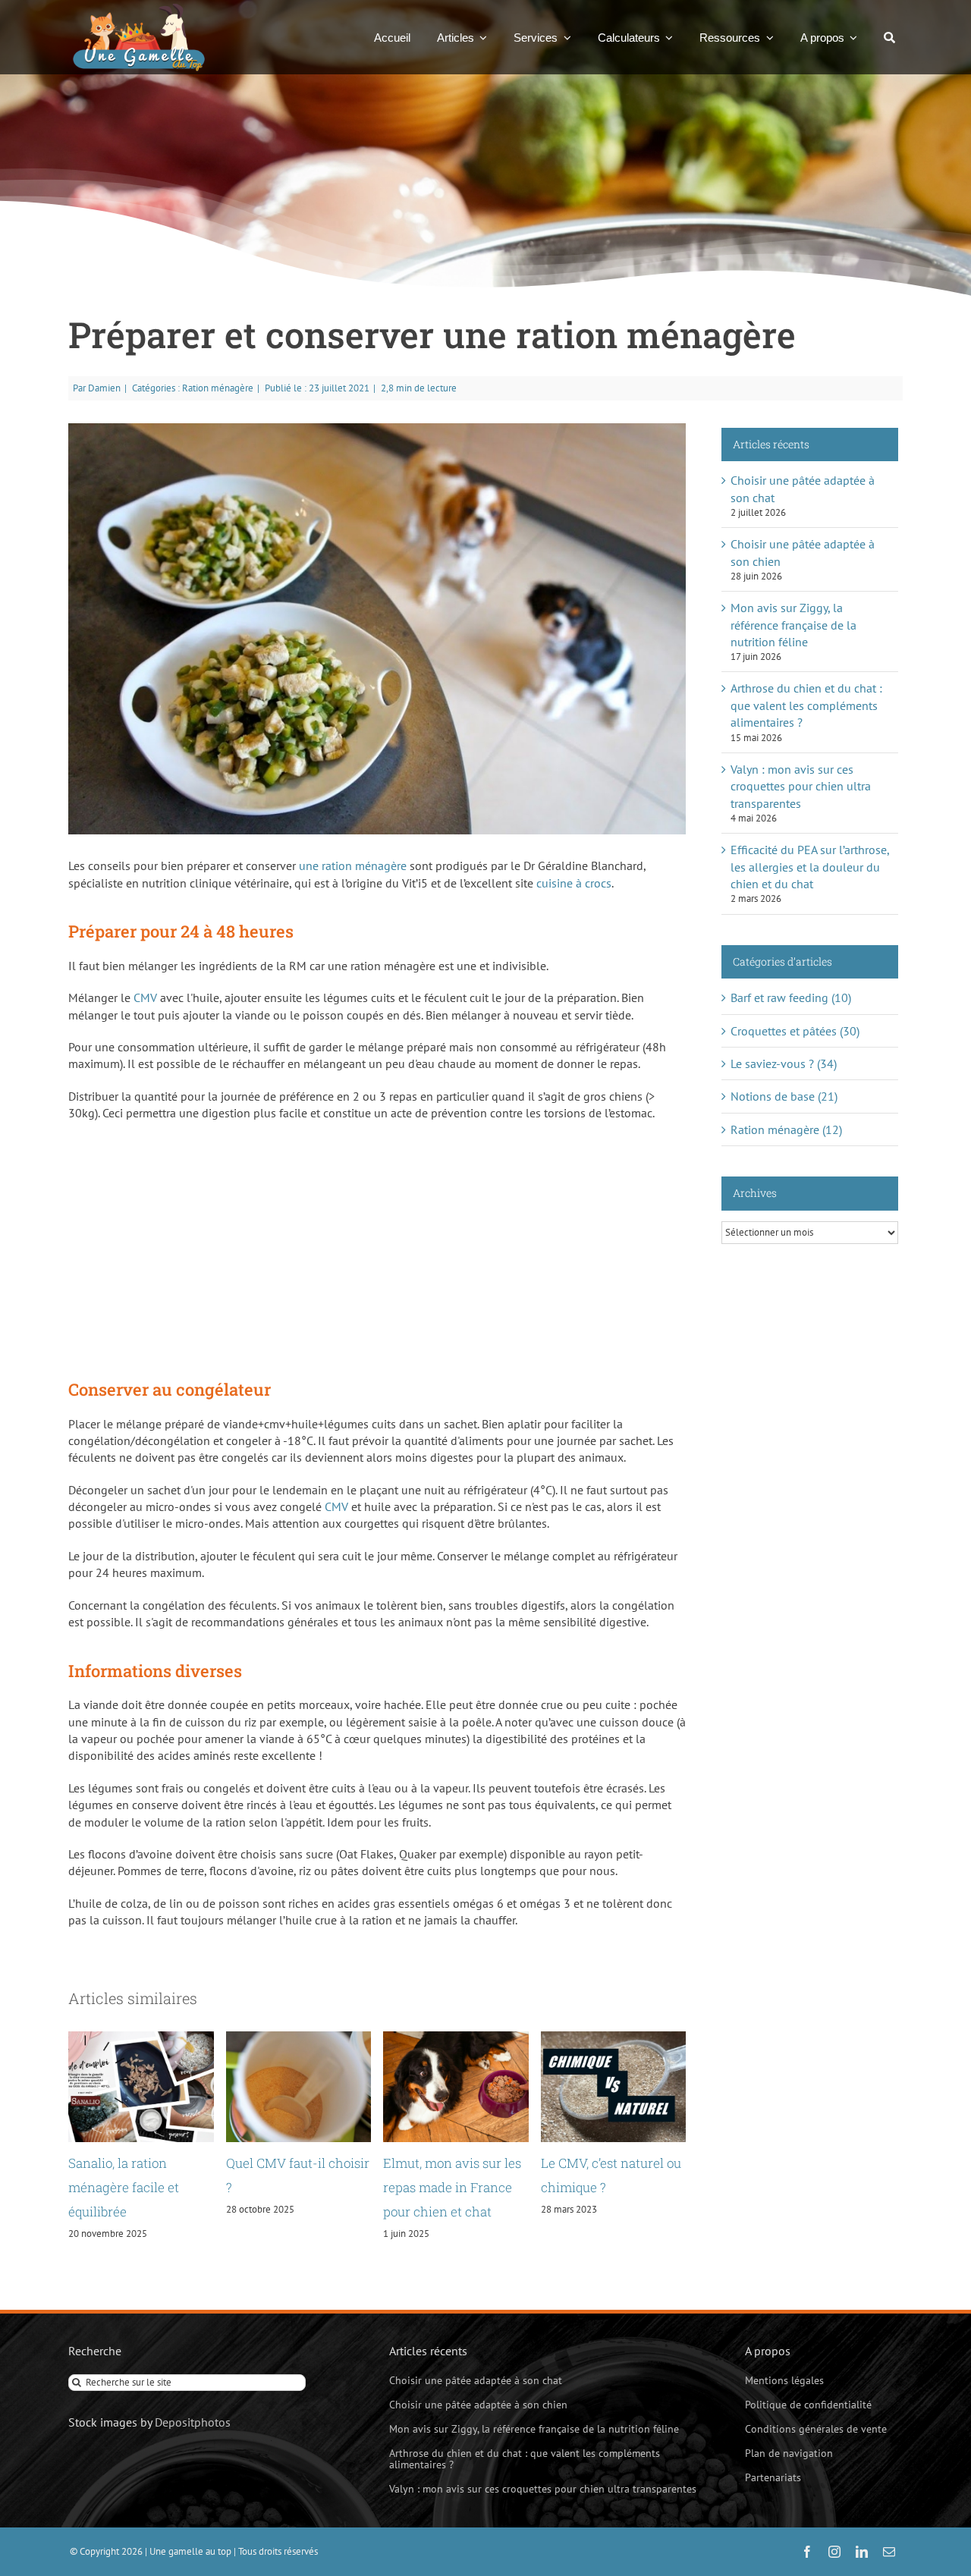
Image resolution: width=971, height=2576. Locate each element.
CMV (145, 997)
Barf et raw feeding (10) (791, 997)
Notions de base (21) (784, 1096)
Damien (104, 388)
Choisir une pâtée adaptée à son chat (476, 2380)
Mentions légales (784, 2380)
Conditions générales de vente (816, 2429)
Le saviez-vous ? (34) (784, 1063)
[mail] (889, 2552)
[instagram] (834, 2552)
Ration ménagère (218, 388)
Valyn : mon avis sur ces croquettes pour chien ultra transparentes (801, 786)
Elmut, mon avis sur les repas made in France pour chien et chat (452, 2188)
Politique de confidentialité (808, 2405)
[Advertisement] (377, 1243)
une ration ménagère (353, 865)
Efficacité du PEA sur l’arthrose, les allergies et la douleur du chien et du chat (810, 867)
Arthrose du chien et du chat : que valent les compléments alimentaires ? (806, 705)
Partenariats (773, 2477)
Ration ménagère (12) (786, 1129)
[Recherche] (889, 37)
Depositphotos (193, 2422)
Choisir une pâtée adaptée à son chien (478, 2405)
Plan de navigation (789, 2453)
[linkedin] (862, 2552)
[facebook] (807, 2552)
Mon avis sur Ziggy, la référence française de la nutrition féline (793, 625)
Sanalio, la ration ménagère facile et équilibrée (124, 2188)
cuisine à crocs (574, 883)
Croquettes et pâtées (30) (795, 1031)
